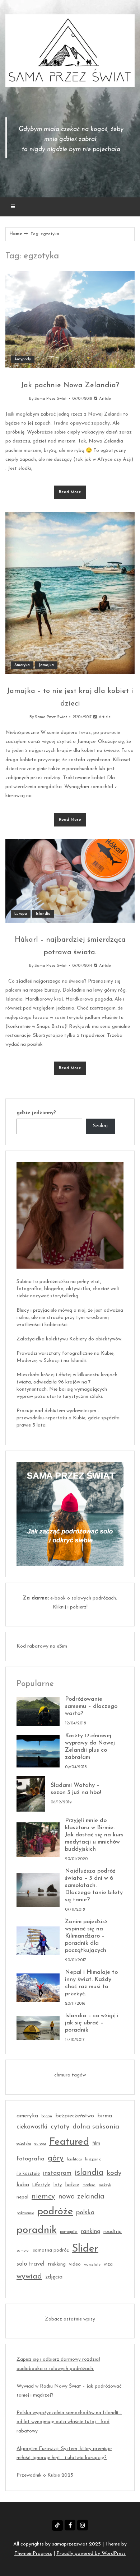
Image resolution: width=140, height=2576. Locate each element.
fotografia (31, 2159)
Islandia (43, 914)
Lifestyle (41, 2185)
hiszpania (93, 2160)
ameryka (27, 2116)
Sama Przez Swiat (51, 399)
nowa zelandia (81, 2197)
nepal (22, 2197)
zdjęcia (54, 2277)
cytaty (60, 2127)
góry (56, 2158)
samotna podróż (51, 2251)
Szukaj (100, 1126)
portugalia (69, 2232)
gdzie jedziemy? (36, 1113)
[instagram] (83, 2525)
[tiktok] (57, 2525)
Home (16, 234)
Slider (85, 2249)
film (96, 2144)
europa (40, 2144)
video (75, 2264)
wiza (108, 2264)
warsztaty (92, 2265)
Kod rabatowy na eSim (42, 1646)
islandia (89, 2173)
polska (85, 2213)
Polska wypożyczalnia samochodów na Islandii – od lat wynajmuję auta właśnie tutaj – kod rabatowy (69, 2422)
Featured (69, 2142)
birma (105, 2116)
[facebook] (70, 2525)
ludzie (72, 2185)
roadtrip (113, 2232)
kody (114, 2173)
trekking (57, 2264)
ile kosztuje (28, 2174)
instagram (57, 2173)
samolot (23, 2251)
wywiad (29, 2277)
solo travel (31, 2264)
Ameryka (22, 665)
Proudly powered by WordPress (91, 2554)
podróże (55, 2212)
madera (89, 2185)
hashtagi (74, 2160)
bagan (47, 2116)
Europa (21, 914)
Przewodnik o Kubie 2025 (45, 2475)
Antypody (23, 359)
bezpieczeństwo (75, 2116)
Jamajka (46, 665)
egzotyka (24, 2144)
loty (58, 2185)
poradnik (37, 2230)
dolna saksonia (96, 2127)
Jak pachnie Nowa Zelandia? (70, 385)
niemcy (43, 2197)
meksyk (105, 2185)
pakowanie (25, 2213)
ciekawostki (32, 2127)
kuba (23, 2185)
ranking (90, 2232)
